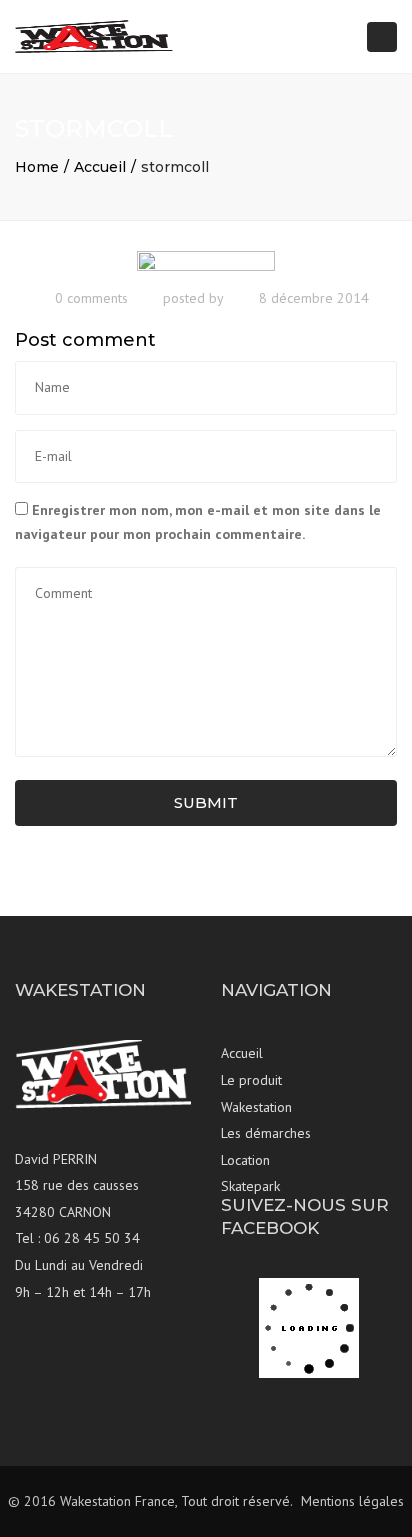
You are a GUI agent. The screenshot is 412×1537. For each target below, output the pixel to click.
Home (37, 167)
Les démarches (266, 1133)
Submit (206, 802)
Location (245, 1160)
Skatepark (250, 1186)
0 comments (91, 298)
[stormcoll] (206, 263)
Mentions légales (352, 1501)
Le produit (251, 1080)
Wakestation (256, 1107)
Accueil (100, 167)
